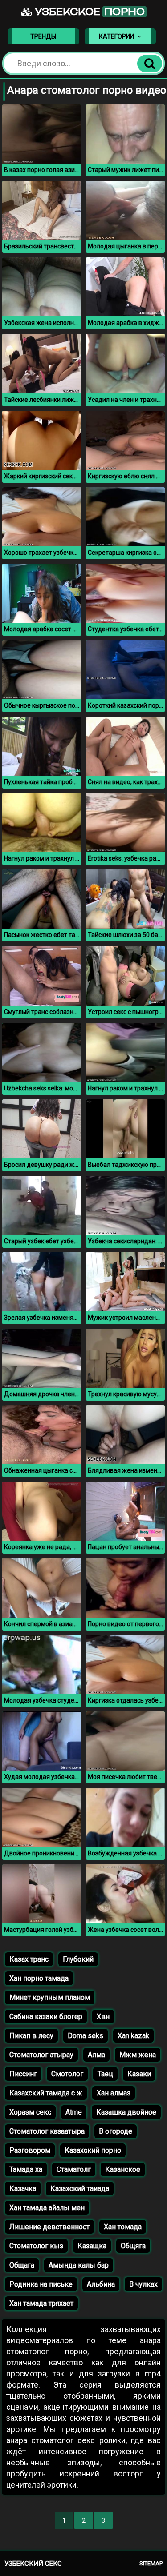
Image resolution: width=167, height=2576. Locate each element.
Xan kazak (133, 2036)
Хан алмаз (114, 2093)
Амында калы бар (79, 2265)
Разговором (30, 2150)
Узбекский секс (33, 2564)
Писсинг (23, 2074)
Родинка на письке (41, 2284)
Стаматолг (74, 2169)
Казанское (123, 2169)
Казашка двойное (126, 2112)
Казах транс (29, 1959)
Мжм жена (138, 2055)
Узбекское (89, 12)
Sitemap (151, 2563)
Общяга (133, 2246)
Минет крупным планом (50, 1997)
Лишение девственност (49, 2227)
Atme (74, 2112)
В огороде (116, 2131)
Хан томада (123, 2227)
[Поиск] (150, 64)
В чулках (143, 2284)
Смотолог (67, 2074)
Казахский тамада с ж (46, 2093)
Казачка (23, 2189)
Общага (22, 2265)
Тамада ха (26, 2169)
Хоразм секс (30, 2112)
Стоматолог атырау (41, 2055)
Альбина (101, 2284)
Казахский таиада (80, 2189)
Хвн (103, 2017)
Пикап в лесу (31, 2036)
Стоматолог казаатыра (47, 2131)
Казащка (92, 2246)
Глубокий (78, 1959)
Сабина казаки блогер (46, 2017)
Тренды (43, 36)
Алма (96, 2055)
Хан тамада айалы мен (47, 2208)
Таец (105, 2074)
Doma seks (86, 2036)
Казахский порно (93, 2150)
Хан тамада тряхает (41, 2303)
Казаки (139, 2074)
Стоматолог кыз (36, 2246)
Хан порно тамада (39, 1978)
